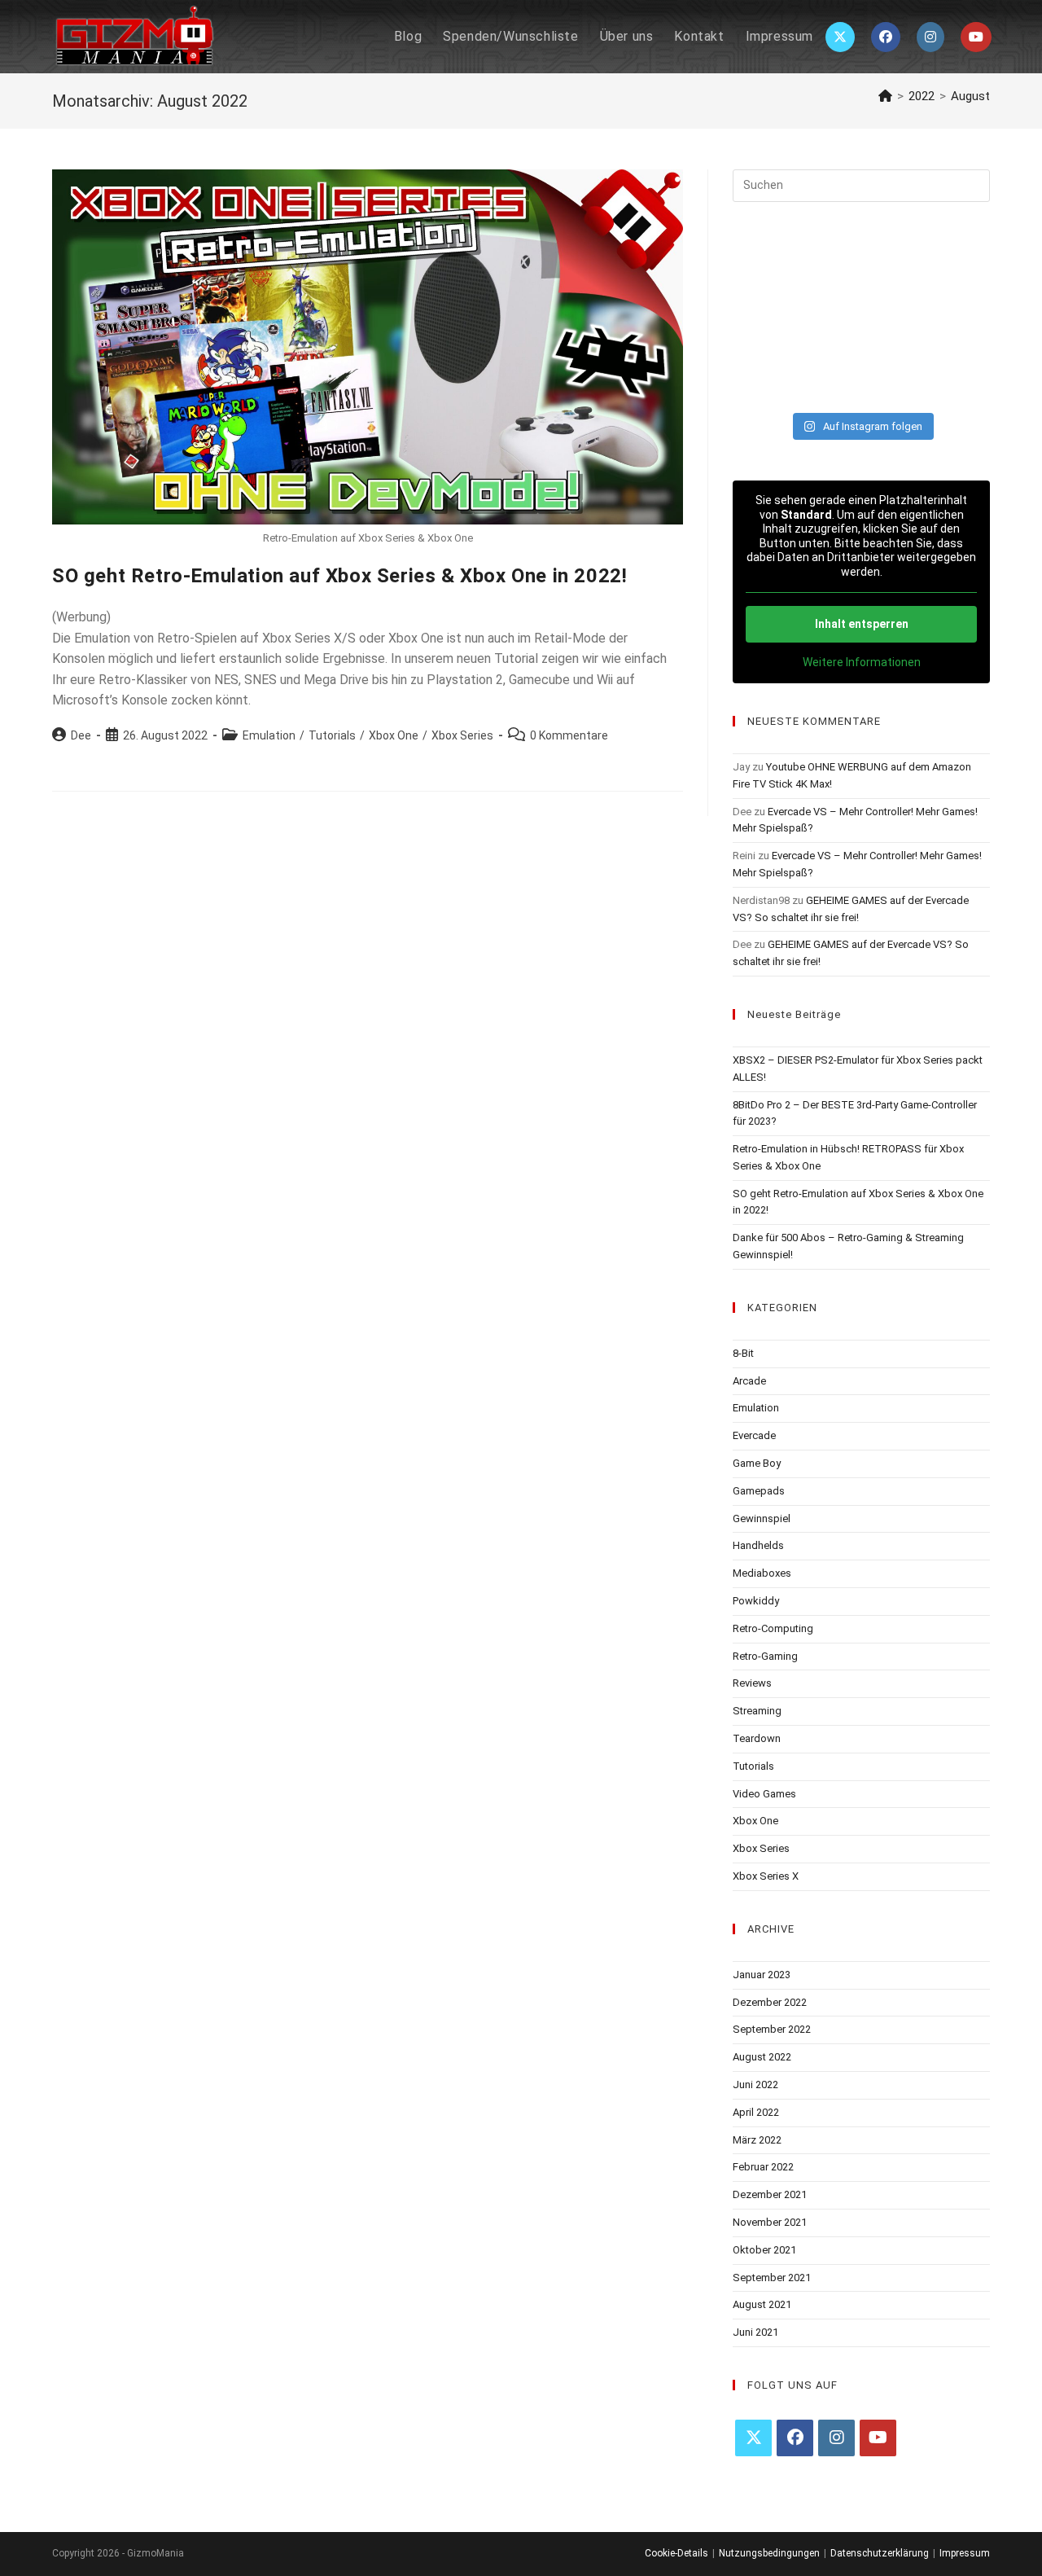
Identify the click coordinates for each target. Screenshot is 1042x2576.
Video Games (764, 1794)
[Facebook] (795, 2438)
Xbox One (394, 735)
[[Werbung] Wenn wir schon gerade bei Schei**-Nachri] (762, 261)
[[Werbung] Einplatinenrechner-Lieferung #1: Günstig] (828, 342)
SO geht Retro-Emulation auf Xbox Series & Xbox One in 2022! (339, 576)
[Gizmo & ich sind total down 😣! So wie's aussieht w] (828, 261)
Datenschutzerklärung (880, 2553)
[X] (753, 2438)
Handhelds (758, 1545)
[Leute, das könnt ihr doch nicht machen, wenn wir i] (961, 342)
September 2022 (772, 2029)
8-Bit (743, 1353)
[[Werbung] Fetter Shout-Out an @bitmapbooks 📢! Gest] (961, 383)
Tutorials (332, 735)
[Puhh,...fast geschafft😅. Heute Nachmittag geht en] (894, 342)
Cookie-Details (676, 2553)
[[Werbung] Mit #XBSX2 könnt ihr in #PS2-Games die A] (762, 301)
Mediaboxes (762, 1573)
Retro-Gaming (765, 1656)
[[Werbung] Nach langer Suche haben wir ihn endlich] (894, 383)
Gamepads (759, 1491)
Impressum (965, 2553)
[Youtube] (878, 2438)
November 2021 (770, 2222)
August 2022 (762, 2057)
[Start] (885, 96)
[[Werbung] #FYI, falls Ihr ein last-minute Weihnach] (762, 383)
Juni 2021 (755, 2332)
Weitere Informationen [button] (862, 662)
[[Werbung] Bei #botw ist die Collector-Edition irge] (894, 261)
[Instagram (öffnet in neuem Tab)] (930, 37)
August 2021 (762, 2304)
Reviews (752, 1683)
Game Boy (757, 1463)
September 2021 (772, 2278)
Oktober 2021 (764, 2250)
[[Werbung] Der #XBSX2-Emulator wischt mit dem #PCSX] (894, 301)
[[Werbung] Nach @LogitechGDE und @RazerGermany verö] (828, 301)
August (970, 96)
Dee (81, 735)
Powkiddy (756, 1601)
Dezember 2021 (770, 2194)
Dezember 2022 (770, 2002)
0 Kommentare (569, 735)
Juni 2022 (755, 2084)
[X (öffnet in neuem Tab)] (840, 37)
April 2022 (756, 2112)
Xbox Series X (766, 1876)
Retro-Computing (773, 1628)
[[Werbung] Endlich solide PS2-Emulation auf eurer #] (762, 342)
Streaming (757, 1711)
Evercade (754, 1435)
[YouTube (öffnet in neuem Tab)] (976, 37)
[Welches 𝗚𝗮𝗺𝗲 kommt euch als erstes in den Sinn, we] (961, 261)
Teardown (757, 1738)
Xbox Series (462, 735)
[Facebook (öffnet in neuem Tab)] (886, 37)
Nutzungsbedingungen (769, 2553)
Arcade (749, 1381)
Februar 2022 (763, 2167)
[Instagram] (836, 2438)
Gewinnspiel (762, 1518)
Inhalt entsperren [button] (862, 624)
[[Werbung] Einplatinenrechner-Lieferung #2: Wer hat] (961, 301)
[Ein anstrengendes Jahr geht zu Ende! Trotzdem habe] (828, 383)
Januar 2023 (762, 1975)
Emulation (269, 735)
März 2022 (757, 2140)
